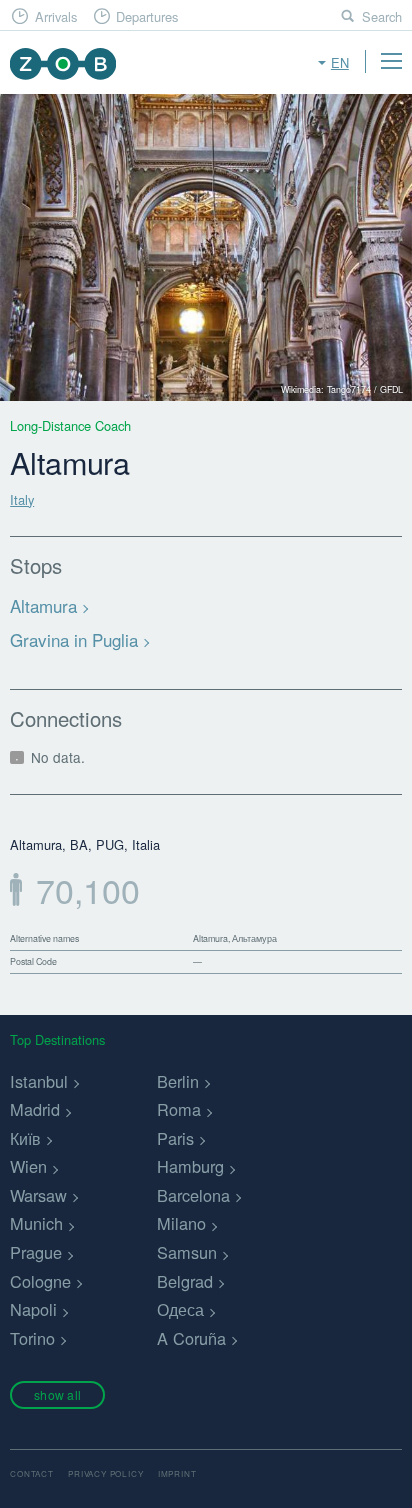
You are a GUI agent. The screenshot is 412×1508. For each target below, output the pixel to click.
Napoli (33, 1309)
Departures (147, 16)
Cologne (40, 1281)
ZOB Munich (62, 63)
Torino (32, 1338)
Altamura (43, 605)
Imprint (177, 1473)
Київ (25, 1138)
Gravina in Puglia (74, 639)
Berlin (178, 1081)
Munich (36, 1223)
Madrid (35, 1109)
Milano (181, 1223)
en (340, 62)
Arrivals (56, 16)
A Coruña (191, 1338)
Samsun (187, 1252)
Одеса (180, 1309)
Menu (391, 61)
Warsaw (38, 1195)
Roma (179, 1109)
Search (382, 16)
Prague (36, 1252)
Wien (28, 1166)
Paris (175, 1138)
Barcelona (193, 1195)
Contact (32, 1473)
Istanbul (39, 1081)
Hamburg (190, 1166)
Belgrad (185, 1281)
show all (57, 1394)
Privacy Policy (105, 1473)
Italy (22, 499)
